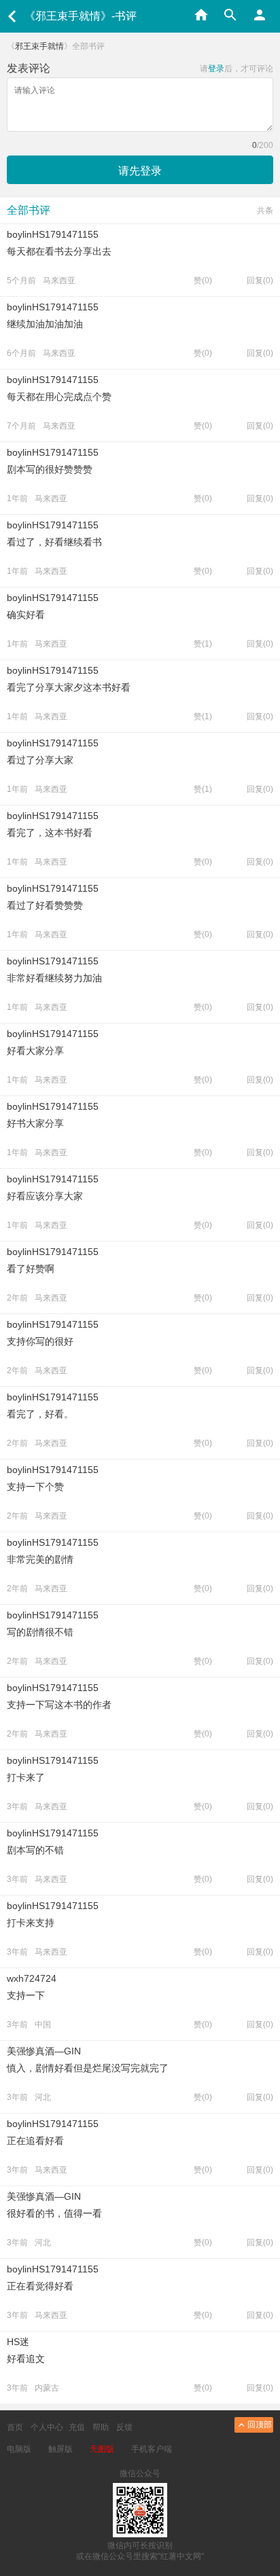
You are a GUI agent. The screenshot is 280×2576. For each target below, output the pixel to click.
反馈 (124, 2427)
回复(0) (260, 280)
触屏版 (60, 2449)
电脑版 (19, 2449)
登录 (216, 69)
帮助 (101, 2427)
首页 (15, 2427)
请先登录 (140, 171)
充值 (77, 2427)
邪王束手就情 (39, 46)
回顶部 (260, 2425)
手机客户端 (152, 2449)
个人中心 (47, 2427)
